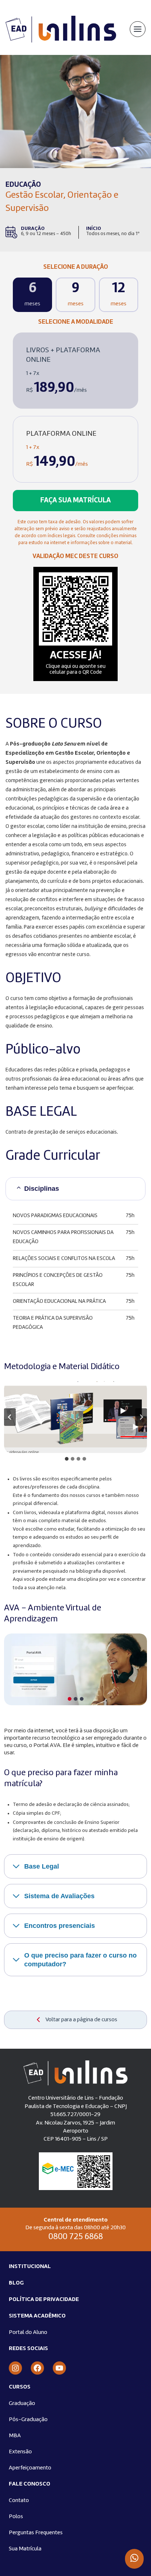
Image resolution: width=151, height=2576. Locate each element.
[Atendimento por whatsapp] (134, 2559)
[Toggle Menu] (138, 29)
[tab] (67, 1459)
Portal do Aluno (28, 2332)
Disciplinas (42, 1189)
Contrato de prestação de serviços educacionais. (62, 1132)
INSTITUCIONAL (30, 2267)
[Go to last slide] (10, 1417)
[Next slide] (141, 1417)
